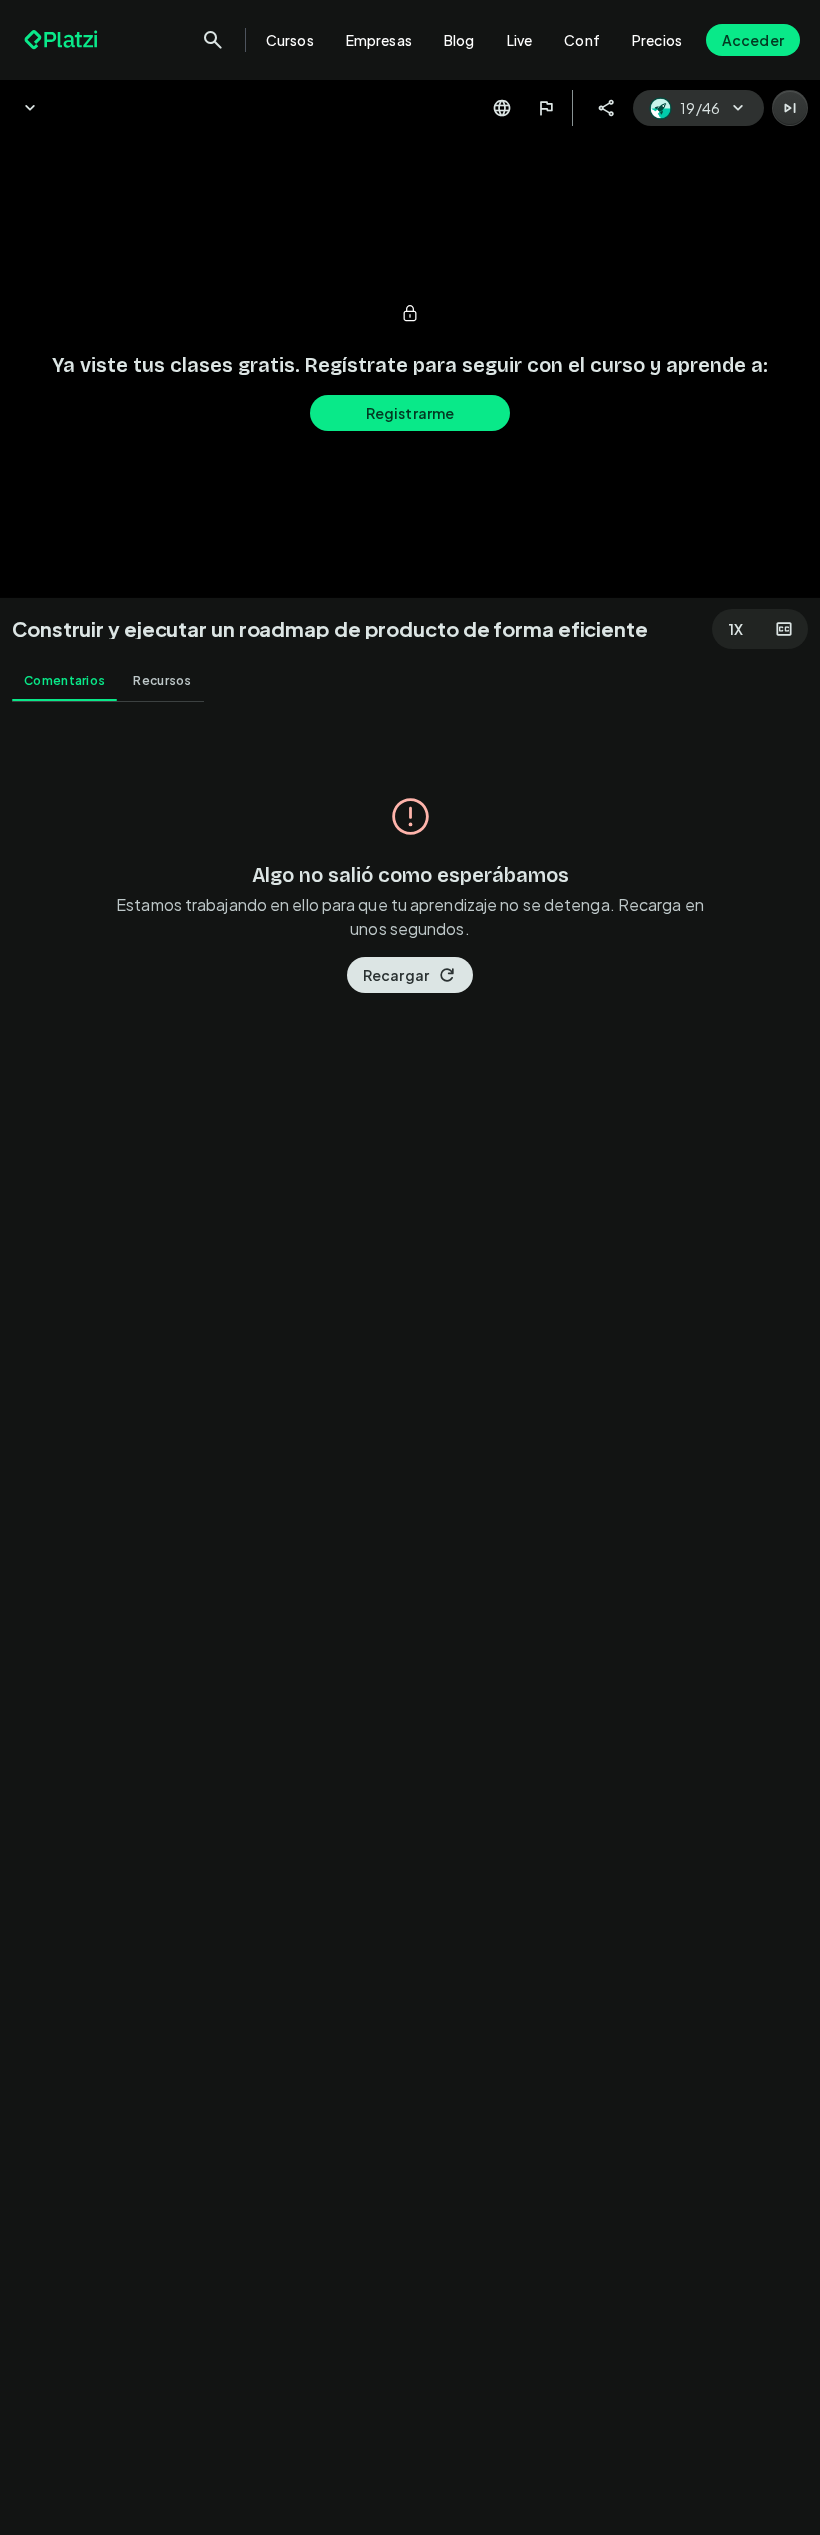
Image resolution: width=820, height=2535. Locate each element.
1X (736, 629)
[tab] (64, 681)
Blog (459, 40)
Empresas (379, 40)
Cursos (290, 40)
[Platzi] (63, 40)
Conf (582, 40)
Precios (657, 40)
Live (520, 40)
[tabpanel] (410, 1624)
